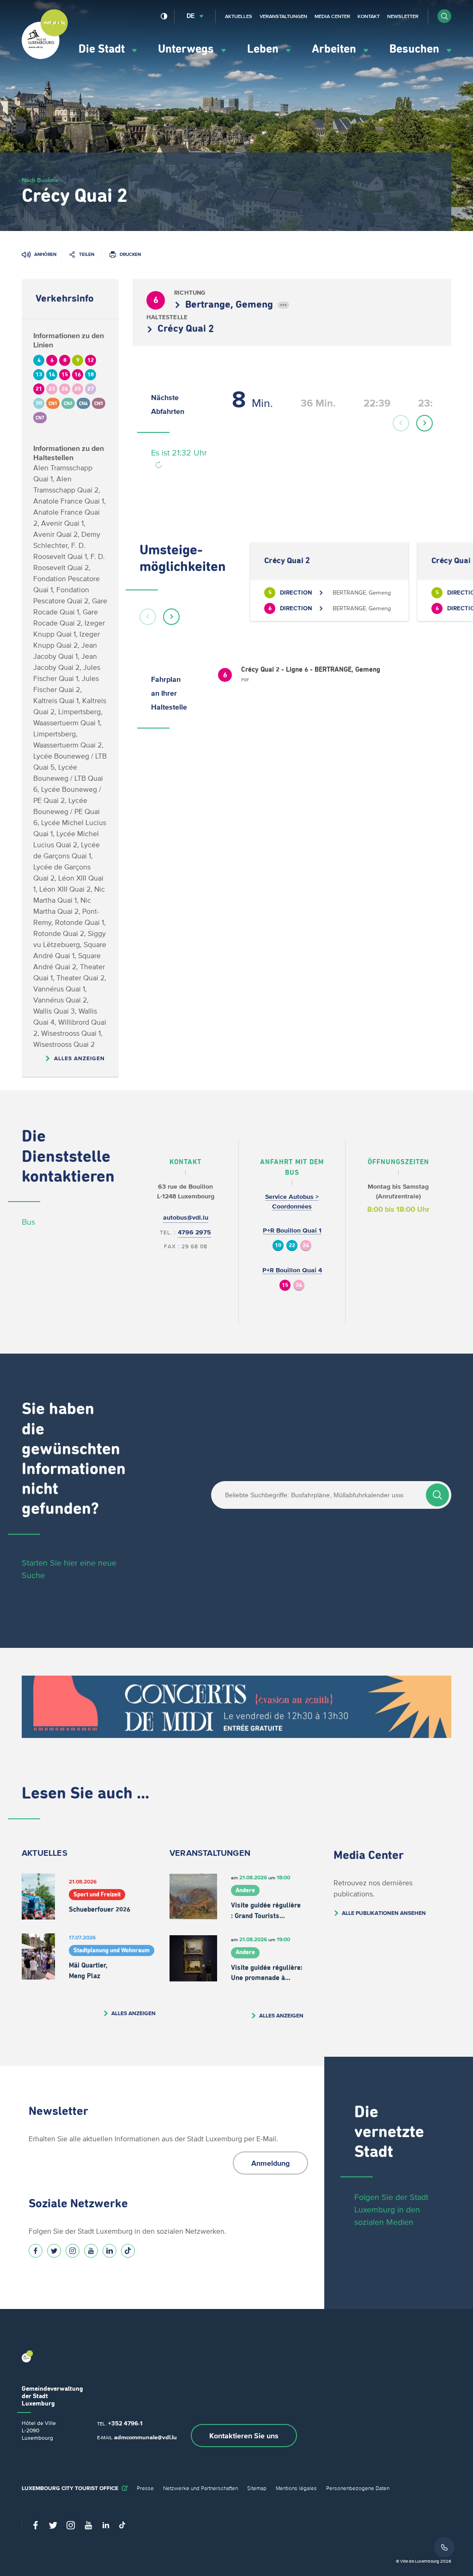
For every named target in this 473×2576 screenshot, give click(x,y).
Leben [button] (264, 49)
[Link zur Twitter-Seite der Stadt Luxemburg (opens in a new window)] (54, 2251)
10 (278, 1246)
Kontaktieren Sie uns (244, 2436)
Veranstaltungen (283, 16)
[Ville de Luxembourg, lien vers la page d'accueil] (45, 57)
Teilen (87, 254)
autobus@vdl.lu (186, 1218)
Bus (28, 1222)
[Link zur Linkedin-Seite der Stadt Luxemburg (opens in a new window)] (109, 2251)
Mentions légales (296, 2488)
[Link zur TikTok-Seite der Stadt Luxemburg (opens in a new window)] (128, 2251)
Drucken (130, 254)
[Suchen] (437, 1495)
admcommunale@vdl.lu (146, 2437)
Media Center (332, 16)
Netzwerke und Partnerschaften (200, 2488)
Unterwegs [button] (187, 49)
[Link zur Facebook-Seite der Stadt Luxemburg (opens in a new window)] (36, 2251)
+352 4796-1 (125, 2423)
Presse (145, 2488)
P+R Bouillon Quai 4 (292, 1270)
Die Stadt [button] (103, 49)
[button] (444, 16)
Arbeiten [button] (335, 49)
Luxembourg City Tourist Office (70, 2488)
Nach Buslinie (40, 180)
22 (292, 1246)
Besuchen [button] (416, 49)
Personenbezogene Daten (358, 2488)
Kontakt (369, 16)
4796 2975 (194, 1232)
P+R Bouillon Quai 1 (292, 1230)
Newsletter (403, 16)
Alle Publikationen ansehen (384, 1913)
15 (285, 1285)
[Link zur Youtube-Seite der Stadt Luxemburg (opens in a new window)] (91, 2251)
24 (306, 1246)
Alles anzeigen (79, 1058)
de (191, 16)
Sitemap (257, 2488)
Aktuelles (239, 16)
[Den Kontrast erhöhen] (164, 16)
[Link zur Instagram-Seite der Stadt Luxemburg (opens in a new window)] (73, 2251)
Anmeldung (270, 2163)
